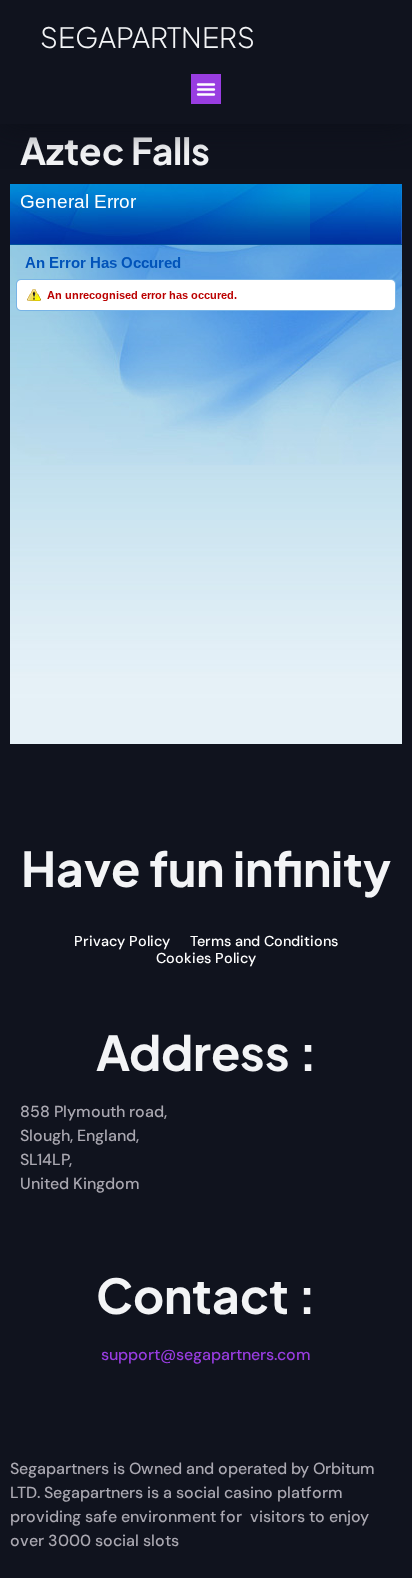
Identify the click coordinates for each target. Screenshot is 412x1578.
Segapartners (147, 36)
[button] (206, 89)
